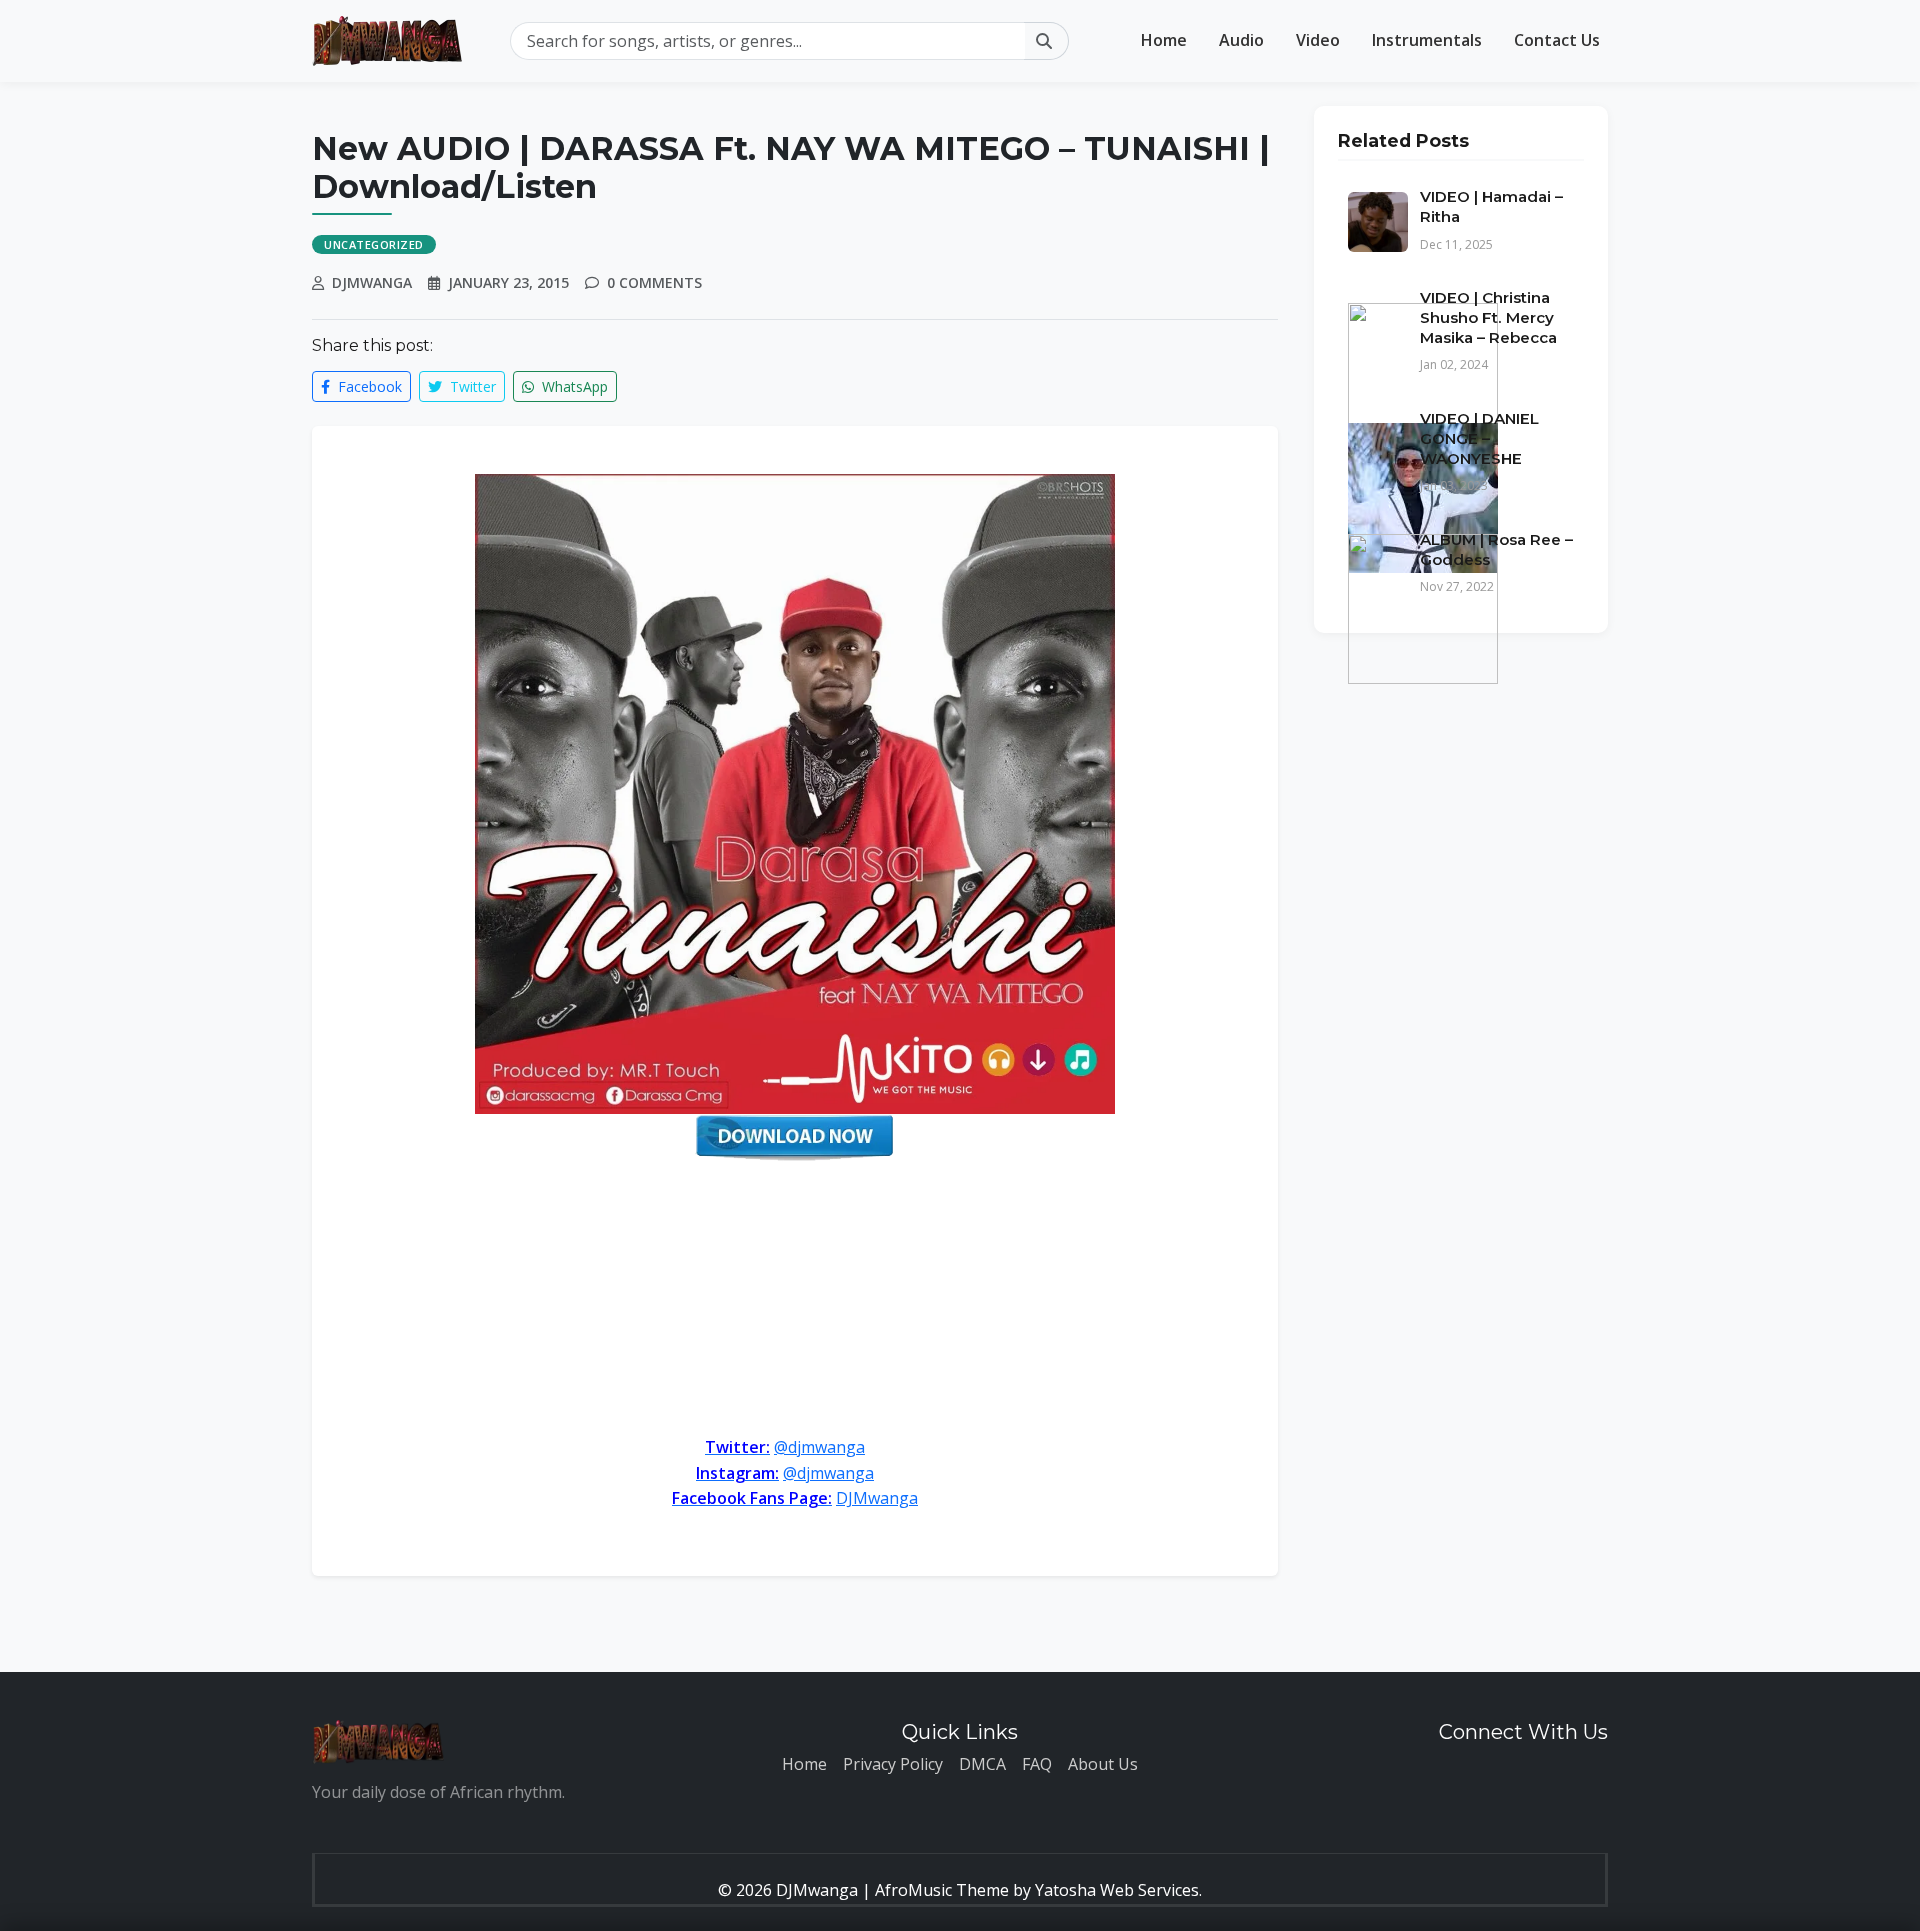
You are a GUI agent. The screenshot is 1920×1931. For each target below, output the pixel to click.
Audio (1241, 40)
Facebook (368, 386)
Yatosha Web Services (1117, 1890)
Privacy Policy (893, 1764)
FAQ (1037, 1764)
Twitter (471, 386)
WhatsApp (573, 386)
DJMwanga (877, 1498)
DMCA (982, 1764)
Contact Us (1557, 40)
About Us (1103, 1764)
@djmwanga (819, 1447)
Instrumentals (1427, 40)
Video (1318, 40)
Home (1164, 40)
